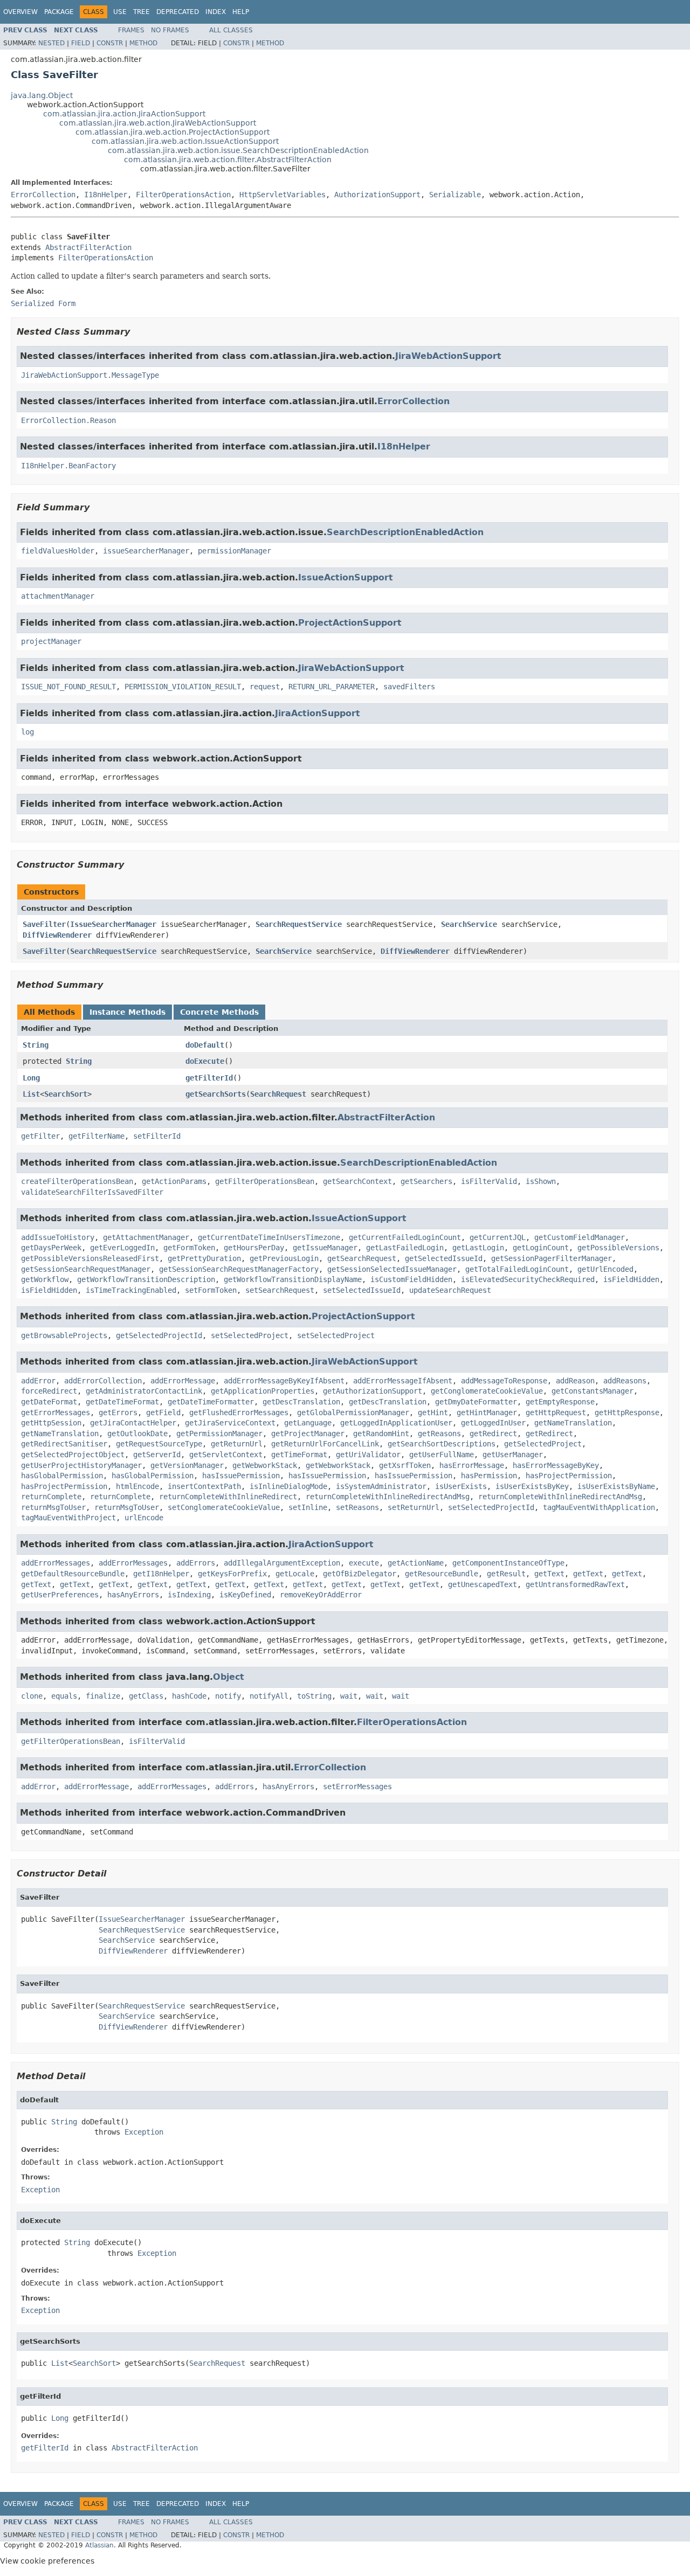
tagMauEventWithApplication (599, 1507)
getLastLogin (478, 1248)
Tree (142, 12)
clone (32, 1696)
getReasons (439, 1434)
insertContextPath (204, 1486)
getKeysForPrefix (232, 1574)
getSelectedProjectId (159, 1335)
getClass (146, 1696)
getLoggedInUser (493, 1423)
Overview (20, 12)
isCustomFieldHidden (411, 1279)
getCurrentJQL (498, 1237)
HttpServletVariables (282, 195)
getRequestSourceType (159, 1444)
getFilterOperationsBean (265, 1181)
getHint (433, 1412)
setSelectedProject (250, 1335)
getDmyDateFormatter (476, 1402)
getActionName (416, 1563)
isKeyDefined (245, 1595)
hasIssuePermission (241, 1476)
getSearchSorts (216, 1094)
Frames (131, 30)
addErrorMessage (183, 1381)
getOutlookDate (137, 1434)
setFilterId (157, 1136)
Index (216, 12)
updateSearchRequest (450, 1290)
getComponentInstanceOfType (508, 1563)
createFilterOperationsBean (77, 1181)
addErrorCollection (103, 1381)
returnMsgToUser (53, 1507)
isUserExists (461, 1486)
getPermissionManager (219, 1434)
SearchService (469, 924)
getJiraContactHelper (133, 1423)
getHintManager (487, 1412)
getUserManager (513, 1455)
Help (241, 12)
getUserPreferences (60, 1595)
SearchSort (66, 1094)
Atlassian (99, 2545)
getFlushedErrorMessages (239, 1412)
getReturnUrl (237, 1444)
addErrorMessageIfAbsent (403, 1381)
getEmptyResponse (560, 1402)
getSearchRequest (362, 1258)
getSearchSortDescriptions (441, 1444)
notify (228, 1696)
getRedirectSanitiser (64, 1444)
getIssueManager (325, 1248)
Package (59, 12)
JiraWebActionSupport (448, 356)
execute (364, 1563)
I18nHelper (106, 195)
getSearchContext (357, 1181)
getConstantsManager (592, 1391)
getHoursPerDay (254, 1248)
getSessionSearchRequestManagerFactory (239, 1269)
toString (314, 1696)
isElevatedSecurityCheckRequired (528, 1279)
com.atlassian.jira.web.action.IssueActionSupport (185, 141)
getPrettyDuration (204, 1258)
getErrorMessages (56, 1412)
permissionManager (234, 551)
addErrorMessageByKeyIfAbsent (284, 1381)
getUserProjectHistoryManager (81, 1465)
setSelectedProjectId (491, 1507)
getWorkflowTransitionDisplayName (293, 1279)
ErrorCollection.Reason (68, 420)
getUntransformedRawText (575, 1584)
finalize (103, 1696)
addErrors (196, 1563)
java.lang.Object (42, 95)
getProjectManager (308, 1434)
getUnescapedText (482, 1584)
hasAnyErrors (133, 1595)
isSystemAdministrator (381, 1486)
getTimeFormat (299, 1455)
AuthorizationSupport (377, 195)
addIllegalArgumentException (282, 1563)
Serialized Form (43, 303)
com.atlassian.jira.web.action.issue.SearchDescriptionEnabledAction (238, 150)
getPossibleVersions (618, 1248)
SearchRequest (278, 1094)
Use (120, 12)
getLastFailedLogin (405, 1248)
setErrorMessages (357, 1786)
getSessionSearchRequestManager (86, 1269)
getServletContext (226, 1455)
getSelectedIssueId (444, 1258)
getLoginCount (541, 1248)
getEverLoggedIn (122, 1248)
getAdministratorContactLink (144, 1391)
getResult (506, 1574)
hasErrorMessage (472, 1465)
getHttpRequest (556, 1412)
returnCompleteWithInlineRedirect (228, 1497)
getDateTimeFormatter (211, 1402)
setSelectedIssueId (362, 1290)
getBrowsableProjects (64, 1335)
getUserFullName (441, 1455)
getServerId (157, 1455)
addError (38, 1381)
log (27, 732)
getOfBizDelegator (360, 1574)
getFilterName (96, 1136)
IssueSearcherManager (113, 924)
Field (81, 43)
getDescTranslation (301, 1402)
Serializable (455, 195)
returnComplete (51, 1497)
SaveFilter (44, 924)
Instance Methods (127, 1012)
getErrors (118, 1412)
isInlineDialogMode (288, 1486)
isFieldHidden (631, 1279)
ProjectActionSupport (350, 623)
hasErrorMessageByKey (556, 1465)
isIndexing (189, 1595)
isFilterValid (489, 1181)
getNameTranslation (573, 1423)
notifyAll (269, 1696)
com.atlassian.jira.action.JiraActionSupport (124, 114)
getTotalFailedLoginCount (517, 1269)
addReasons (625, 1381)
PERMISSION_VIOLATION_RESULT (183, 687)
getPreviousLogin (284, 1258)
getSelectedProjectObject (73, 1455)
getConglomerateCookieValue (487, 1391)
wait (349, 1696)
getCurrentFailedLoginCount (405, 1237)
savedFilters (409, 687)
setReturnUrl (413, 1507)
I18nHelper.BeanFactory (68, 466)
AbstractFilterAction (88, 247)
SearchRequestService (299, 924)
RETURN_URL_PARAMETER (332, 687)
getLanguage (308, 1423)
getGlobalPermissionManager (353, 1412)
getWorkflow (45, 1279)
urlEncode (144, 1518)
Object (229, 1677)
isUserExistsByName (616, 1486)
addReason (575, 1381)
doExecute (205, 1061)
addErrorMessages (56, 1563)
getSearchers (426, 1181)
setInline (308, 1507)
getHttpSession (51, 1423)
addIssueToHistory (58, 1237)
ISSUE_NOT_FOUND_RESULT (68, 687)
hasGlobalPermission (62, 1476)
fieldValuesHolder (58, 551)
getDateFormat (49, 1402)
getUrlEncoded (605, 1269)
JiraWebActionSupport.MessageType (90, 375)
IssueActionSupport (346, 577)
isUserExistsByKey (532, 1486)
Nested (51, 43)
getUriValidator (368, 1455)
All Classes (231, 30)
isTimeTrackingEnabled (131, 1290)
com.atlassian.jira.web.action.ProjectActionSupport (172, 132)
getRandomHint (381, 1434)
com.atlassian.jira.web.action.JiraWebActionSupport (158, 123)
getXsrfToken (405, 1465)
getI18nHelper (161, 1574)
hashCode (189, 1696)
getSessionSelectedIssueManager (392, 1269)
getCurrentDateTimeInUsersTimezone (269, 1237)
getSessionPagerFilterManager (551, 1258)
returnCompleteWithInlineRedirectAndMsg (388, 1497)
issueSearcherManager (146, 551)
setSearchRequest (280, 1290)
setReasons (357, 1507)
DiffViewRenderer (57, 935)
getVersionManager (187, 1465)
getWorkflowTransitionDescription (146, 1279)
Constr (110, 43)
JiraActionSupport (318, 713)
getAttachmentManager (146, 1237)
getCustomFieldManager (579, 1237)
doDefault (205, 1045)
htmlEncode (137, 1486)
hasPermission (489, 1476)
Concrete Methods (219, 1012)
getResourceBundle (441, 1574)
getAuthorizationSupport (372, 1391)
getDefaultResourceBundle (73, 1574)
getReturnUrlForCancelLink (325, 1444)
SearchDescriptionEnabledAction (405, 532)
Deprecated (178, 12)
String (36, 1045)
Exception (144, 2132)
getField (163, 1412)
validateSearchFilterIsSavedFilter (92, 1192)
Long (31, 1078)
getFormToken (189, 1248)
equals (64, 1696)
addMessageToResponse (504, 1381)
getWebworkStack (265, 1465)
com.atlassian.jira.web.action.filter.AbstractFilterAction (228, 160)
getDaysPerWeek (51, 1248)
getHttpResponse (627, 1412)
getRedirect (493, 1434)
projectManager (51, 641)
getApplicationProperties (263, 1391)
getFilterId (209, 1078)
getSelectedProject (543, 1444)
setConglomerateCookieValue (224, 1507)
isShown (541, 1181)
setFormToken (211, 1290)
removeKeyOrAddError (321, 1595)
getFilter (40, 1136)
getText (549, 1574)
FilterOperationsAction (183, 195)
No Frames (170, 30)
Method (143, 43)
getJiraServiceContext (230, 1423)
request (265, 687)
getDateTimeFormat (122, 1402)
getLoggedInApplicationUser (396, 1423)
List (31, 1094)
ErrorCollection (43, 195)
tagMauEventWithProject (68, 1518)
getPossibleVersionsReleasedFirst (90, 1258)
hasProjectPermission (569, 1476)
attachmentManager (58, 596)
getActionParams (174, 1181)
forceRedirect (49, 1391)
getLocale (295, 1574)
